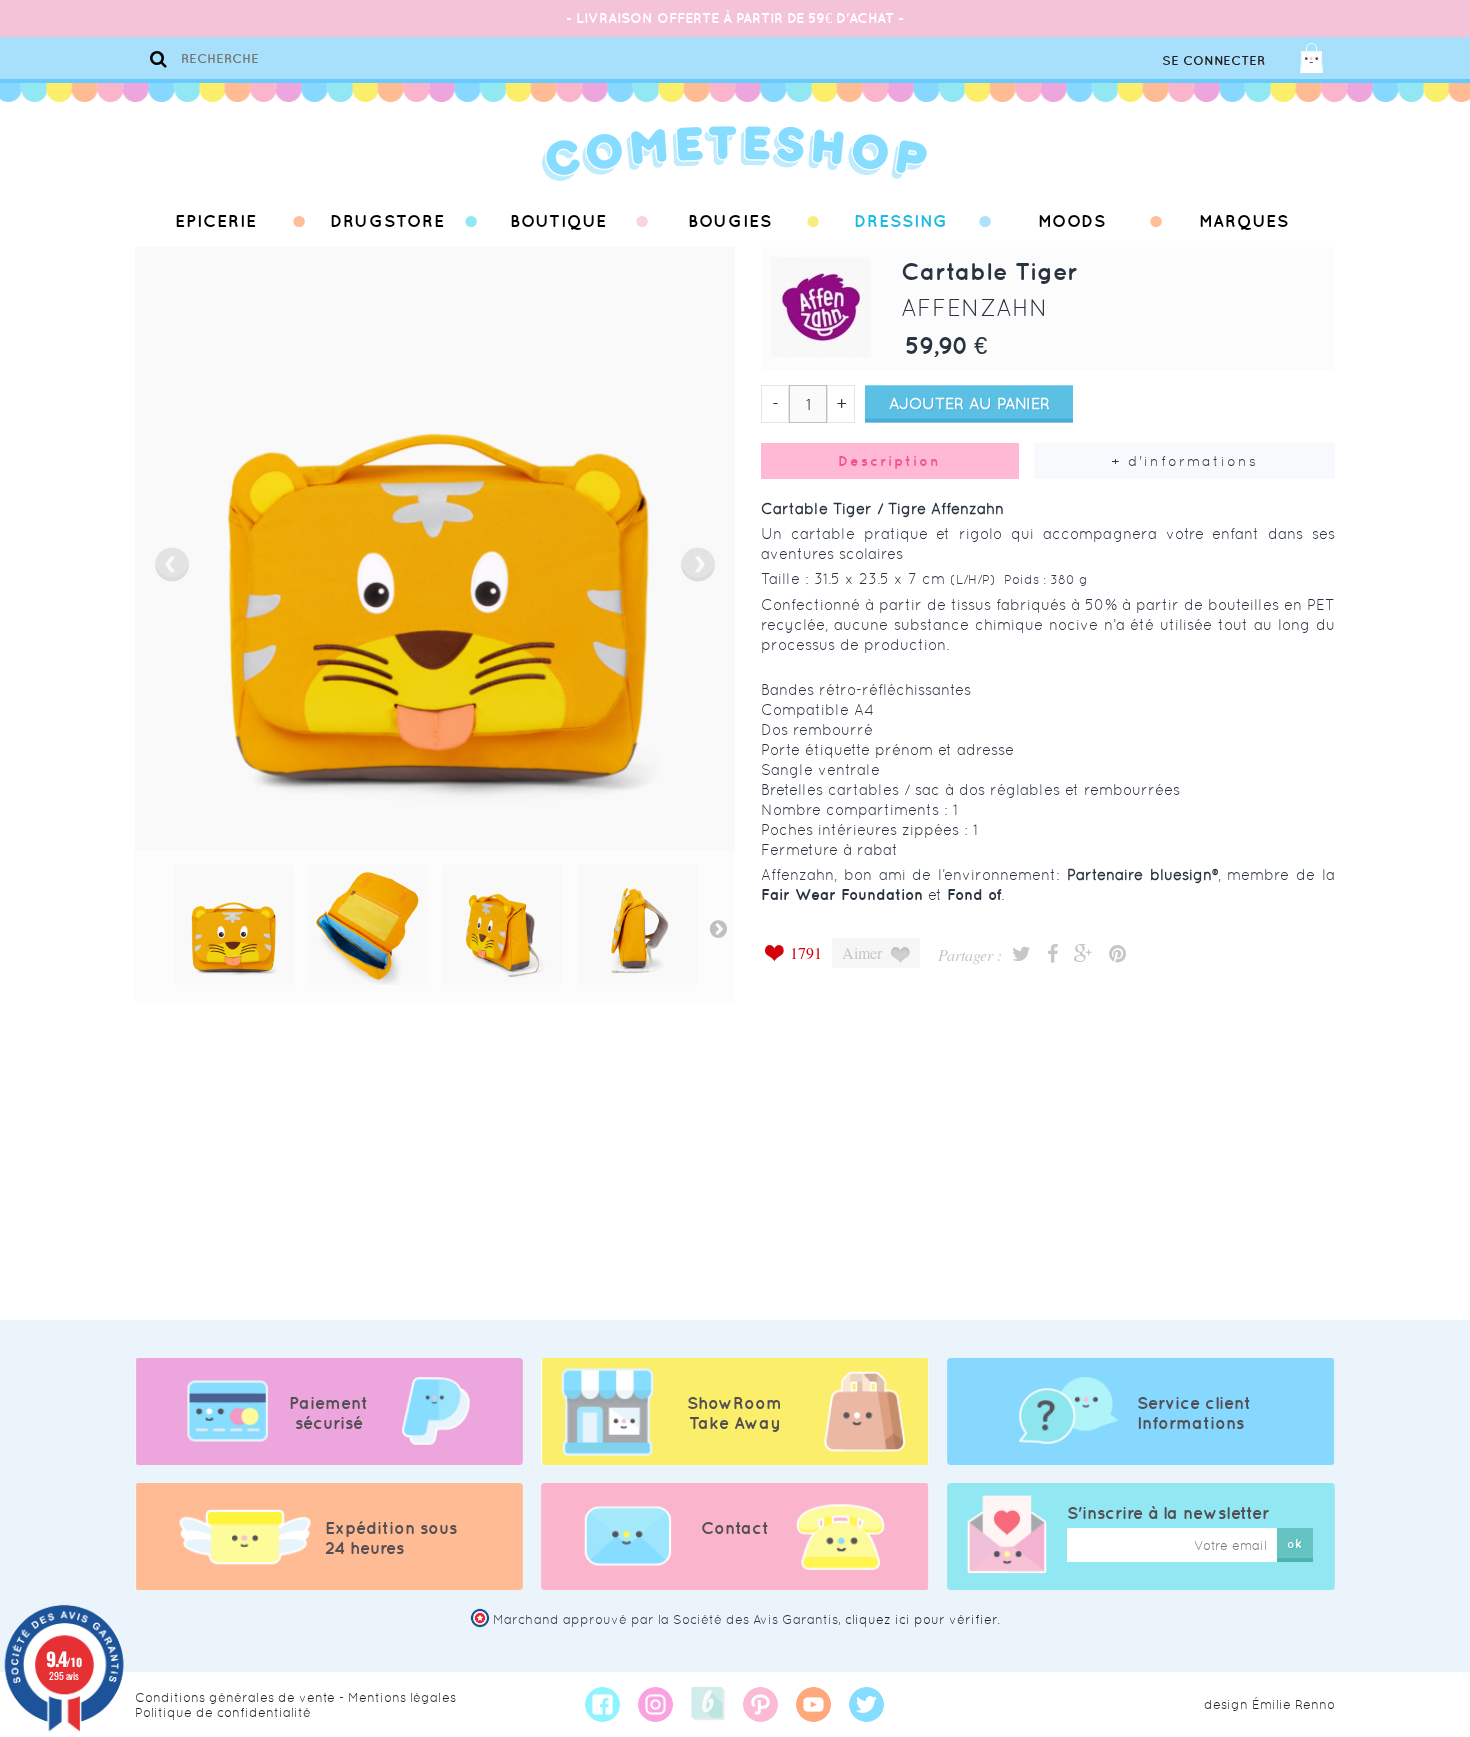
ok (1294, 1543)
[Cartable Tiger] (233, 925)
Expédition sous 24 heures (391, 1538)
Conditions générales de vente (235, 1697)
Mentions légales (402, 1697)
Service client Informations (1194, 1413)
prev (172, 564)
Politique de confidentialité (223, 1712)
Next (718, 928)
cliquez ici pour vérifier (921, 1619)
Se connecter (1213, 60)
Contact (735, 1528)
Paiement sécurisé (328, 1413)
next (698, 564)
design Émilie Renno (1269, 1704)
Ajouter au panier (969, 403)
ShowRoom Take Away (734, 1413)
